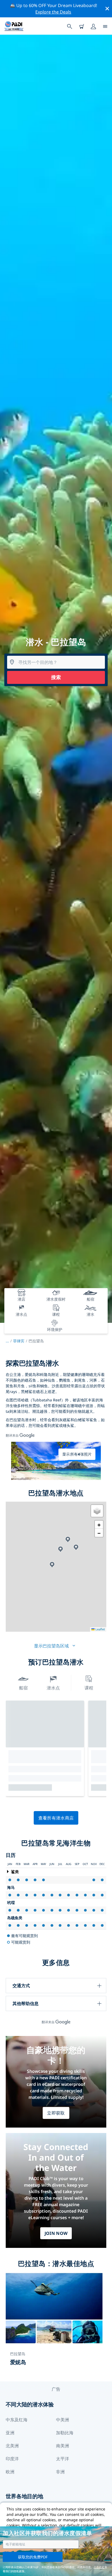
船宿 (23, 1688)
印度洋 (12, 2459)
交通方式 (21, 1986)
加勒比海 (65, 2433)
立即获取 (56, 2113)
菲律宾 (19, 1341)
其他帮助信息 (26, 2003)
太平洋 (63, 2459)
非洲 (60, 2472)
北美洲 (12, 2446)
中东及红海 (17, 2420)
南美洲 (63, 2446)
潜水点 (53, 1688)
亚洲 (10, 2433)
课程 (89, 1688)
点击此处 (99, 2567)
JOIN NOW (56, 2233)
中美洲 (63, 2420)
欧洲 (10, 2472)
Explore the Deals (53, 12)
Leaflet (100, 1629)
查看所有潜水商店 (56, 1818)
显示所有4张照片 (77, 1454)
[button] (76, 1547)
